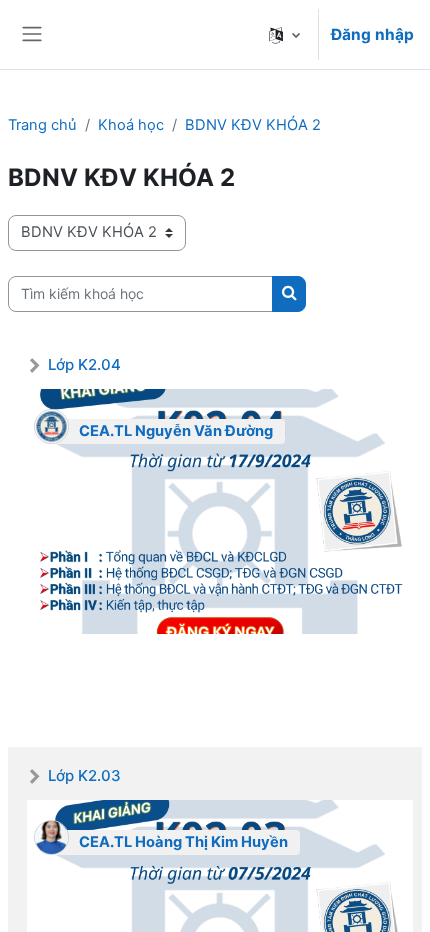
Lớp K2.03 (84, 775)
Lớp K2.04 (84, 364)
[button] (284, 34)
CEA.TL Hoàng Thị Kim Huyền (183, 842)
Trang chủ (42, 125)
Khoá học (131, 125)
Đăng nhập (372, 34)
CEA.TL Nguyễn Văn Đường (176, 431)
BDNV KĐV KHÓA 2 (253, 125)
